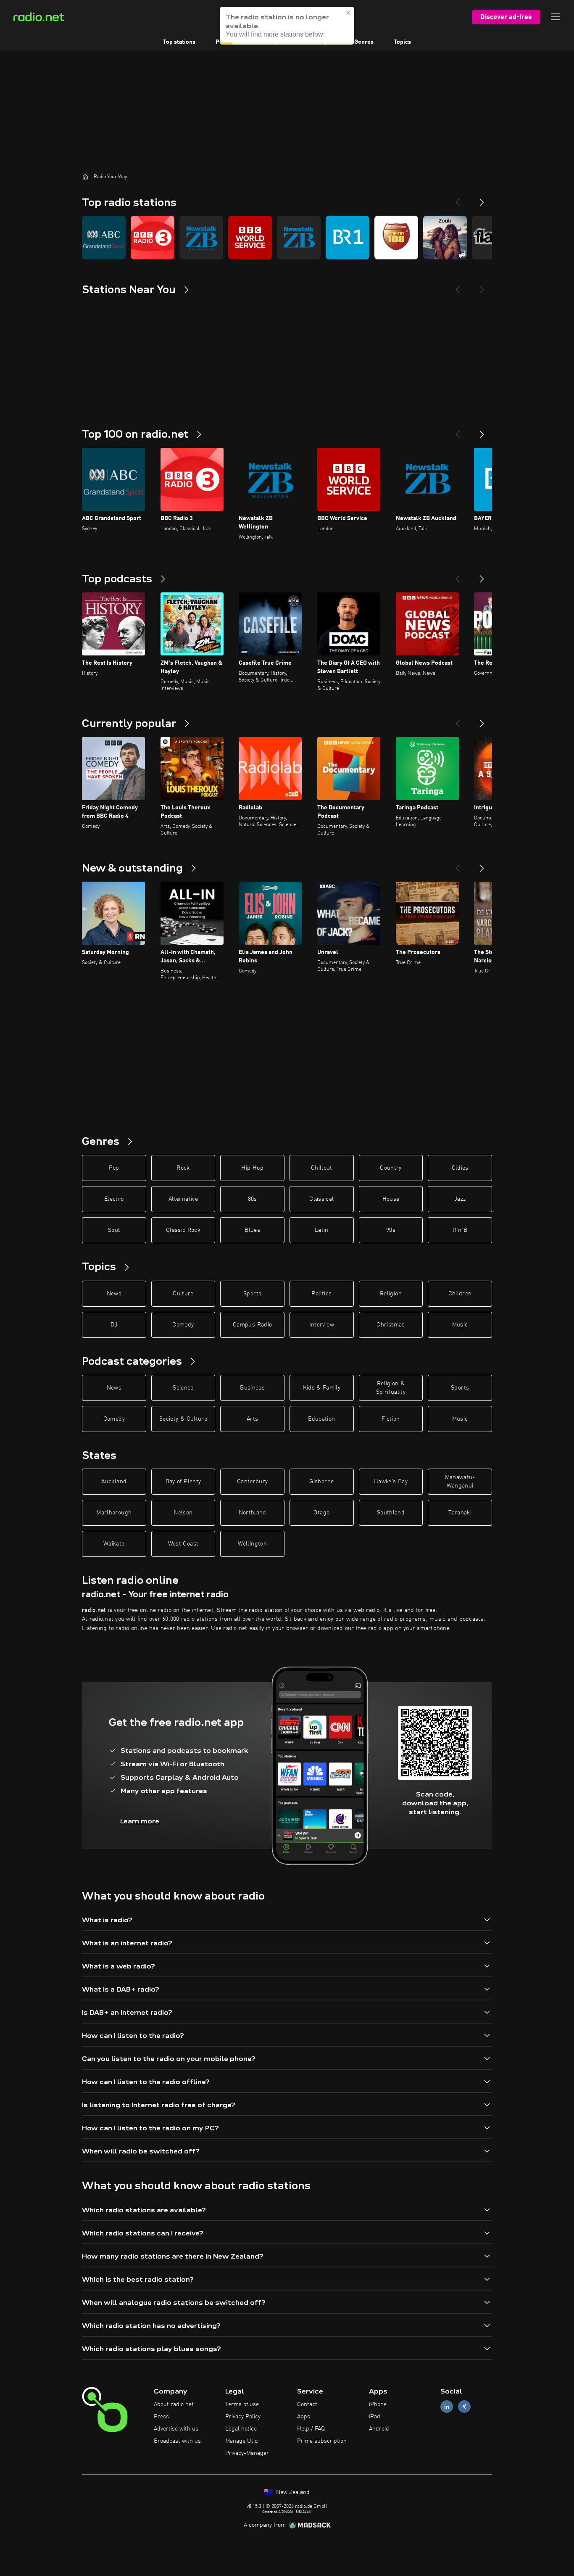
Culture (183, 1294)
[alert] (287, 26)
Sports (252, 1294)
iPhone (378, 2404)
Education (321, 1419)
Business (252, 1388)
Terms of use (242, 2404)
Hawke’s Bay (391, 1482)
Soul (114, 1230)
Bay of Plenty (183, 1482)
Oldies (460, 1168)
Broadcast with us (177, 2441)
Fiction (391, 1419)
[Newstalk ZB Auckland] (299, 238)
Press (161, 2417)
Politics (321, 1294)
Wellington (252, 1544)
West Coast (183, 1544)
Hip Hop (252, 1168)
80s (253, 1199)
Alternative (183, 1199)
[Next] (482, 199)
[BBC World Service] (250, 238)
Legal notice (241, 2429)
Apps (304, 2417)
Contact (307, 2404)
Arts (252, 1419)
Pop (114, 1168)
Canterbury (253, 1482)
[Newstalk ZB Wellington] (201, 238)
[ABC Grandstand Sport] (104, 238)
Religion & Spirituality (391, 1388)
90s (391, 1230)
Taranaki (460, 1513)
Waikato (114, 1544)
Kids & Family (322, 1388)
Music (460, 1325)
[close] (349, 13)
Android (379, 2429)
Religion (391, 1294)
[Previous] (458, 199)
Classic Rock (183, 1230)
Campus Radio (252, 1325)
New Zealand (292, 2492)
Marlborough (114, 1513)
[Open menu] (556, 17)
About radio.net (174, 2404)
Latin (322, 1230)
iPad (375, 2417)
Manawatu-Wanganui (460, 1482)
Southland (391, 1513)
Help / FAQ (311, 2429)
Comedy (183, 1325)
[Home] (85, 177)
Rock (183, 1168)
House (391, 1199)
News (114, 1294)
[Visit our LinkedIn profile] (447, 2407)
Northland (253, 1513)
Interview (322, 1325)
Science (183, 1388)
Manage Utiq (242, 2441)
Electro (114, 1199)
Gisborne (321, 1482)
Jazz (460, 1199)
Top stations (179, 42)
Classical (321, 1199)
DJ (114, 1325)
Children (460, 1294)
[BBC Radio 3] (153, 238)
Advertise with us (176, 2429)
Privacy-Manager (247, 2453)
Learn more (140, 1821)
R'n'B (460, 1230)
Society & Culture (183, 1419)
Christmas (391, 1325)
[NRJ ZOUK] (445, 238)
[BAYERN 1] (348, 238)
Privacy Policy (243, 2417)
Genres (364, 42)
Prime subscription (322, 2441)
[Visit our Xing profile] (464, 2407)
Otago (321, 1513)
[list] (287, 238)
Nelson (183, 1513)
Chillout (322, 1168)
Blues (252, 1230)
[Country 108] (396, 238)
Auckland (114, 1482)
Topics (402, 42)
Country (391, 1168)
